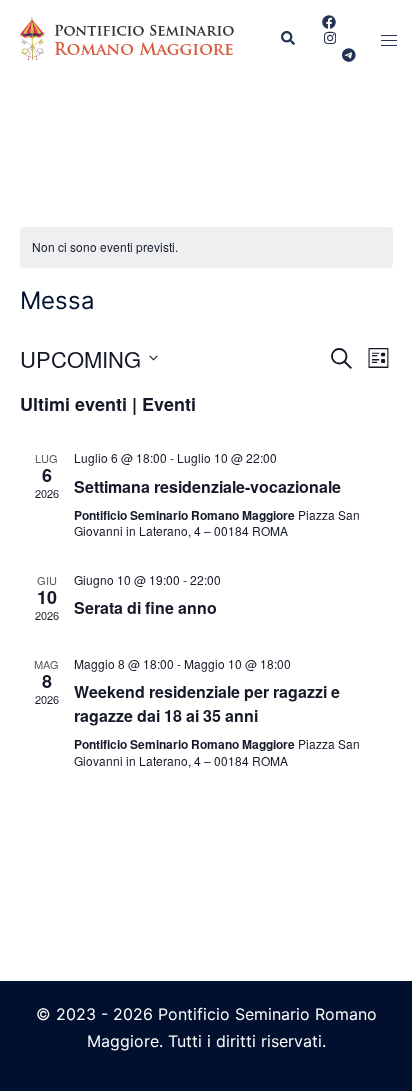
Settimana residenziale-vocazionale (207, 486)
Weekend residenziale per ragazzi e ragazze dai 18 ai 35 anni (207, 703)
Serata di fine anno (145, 607)
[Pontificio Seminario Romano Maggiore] (132, 38)
